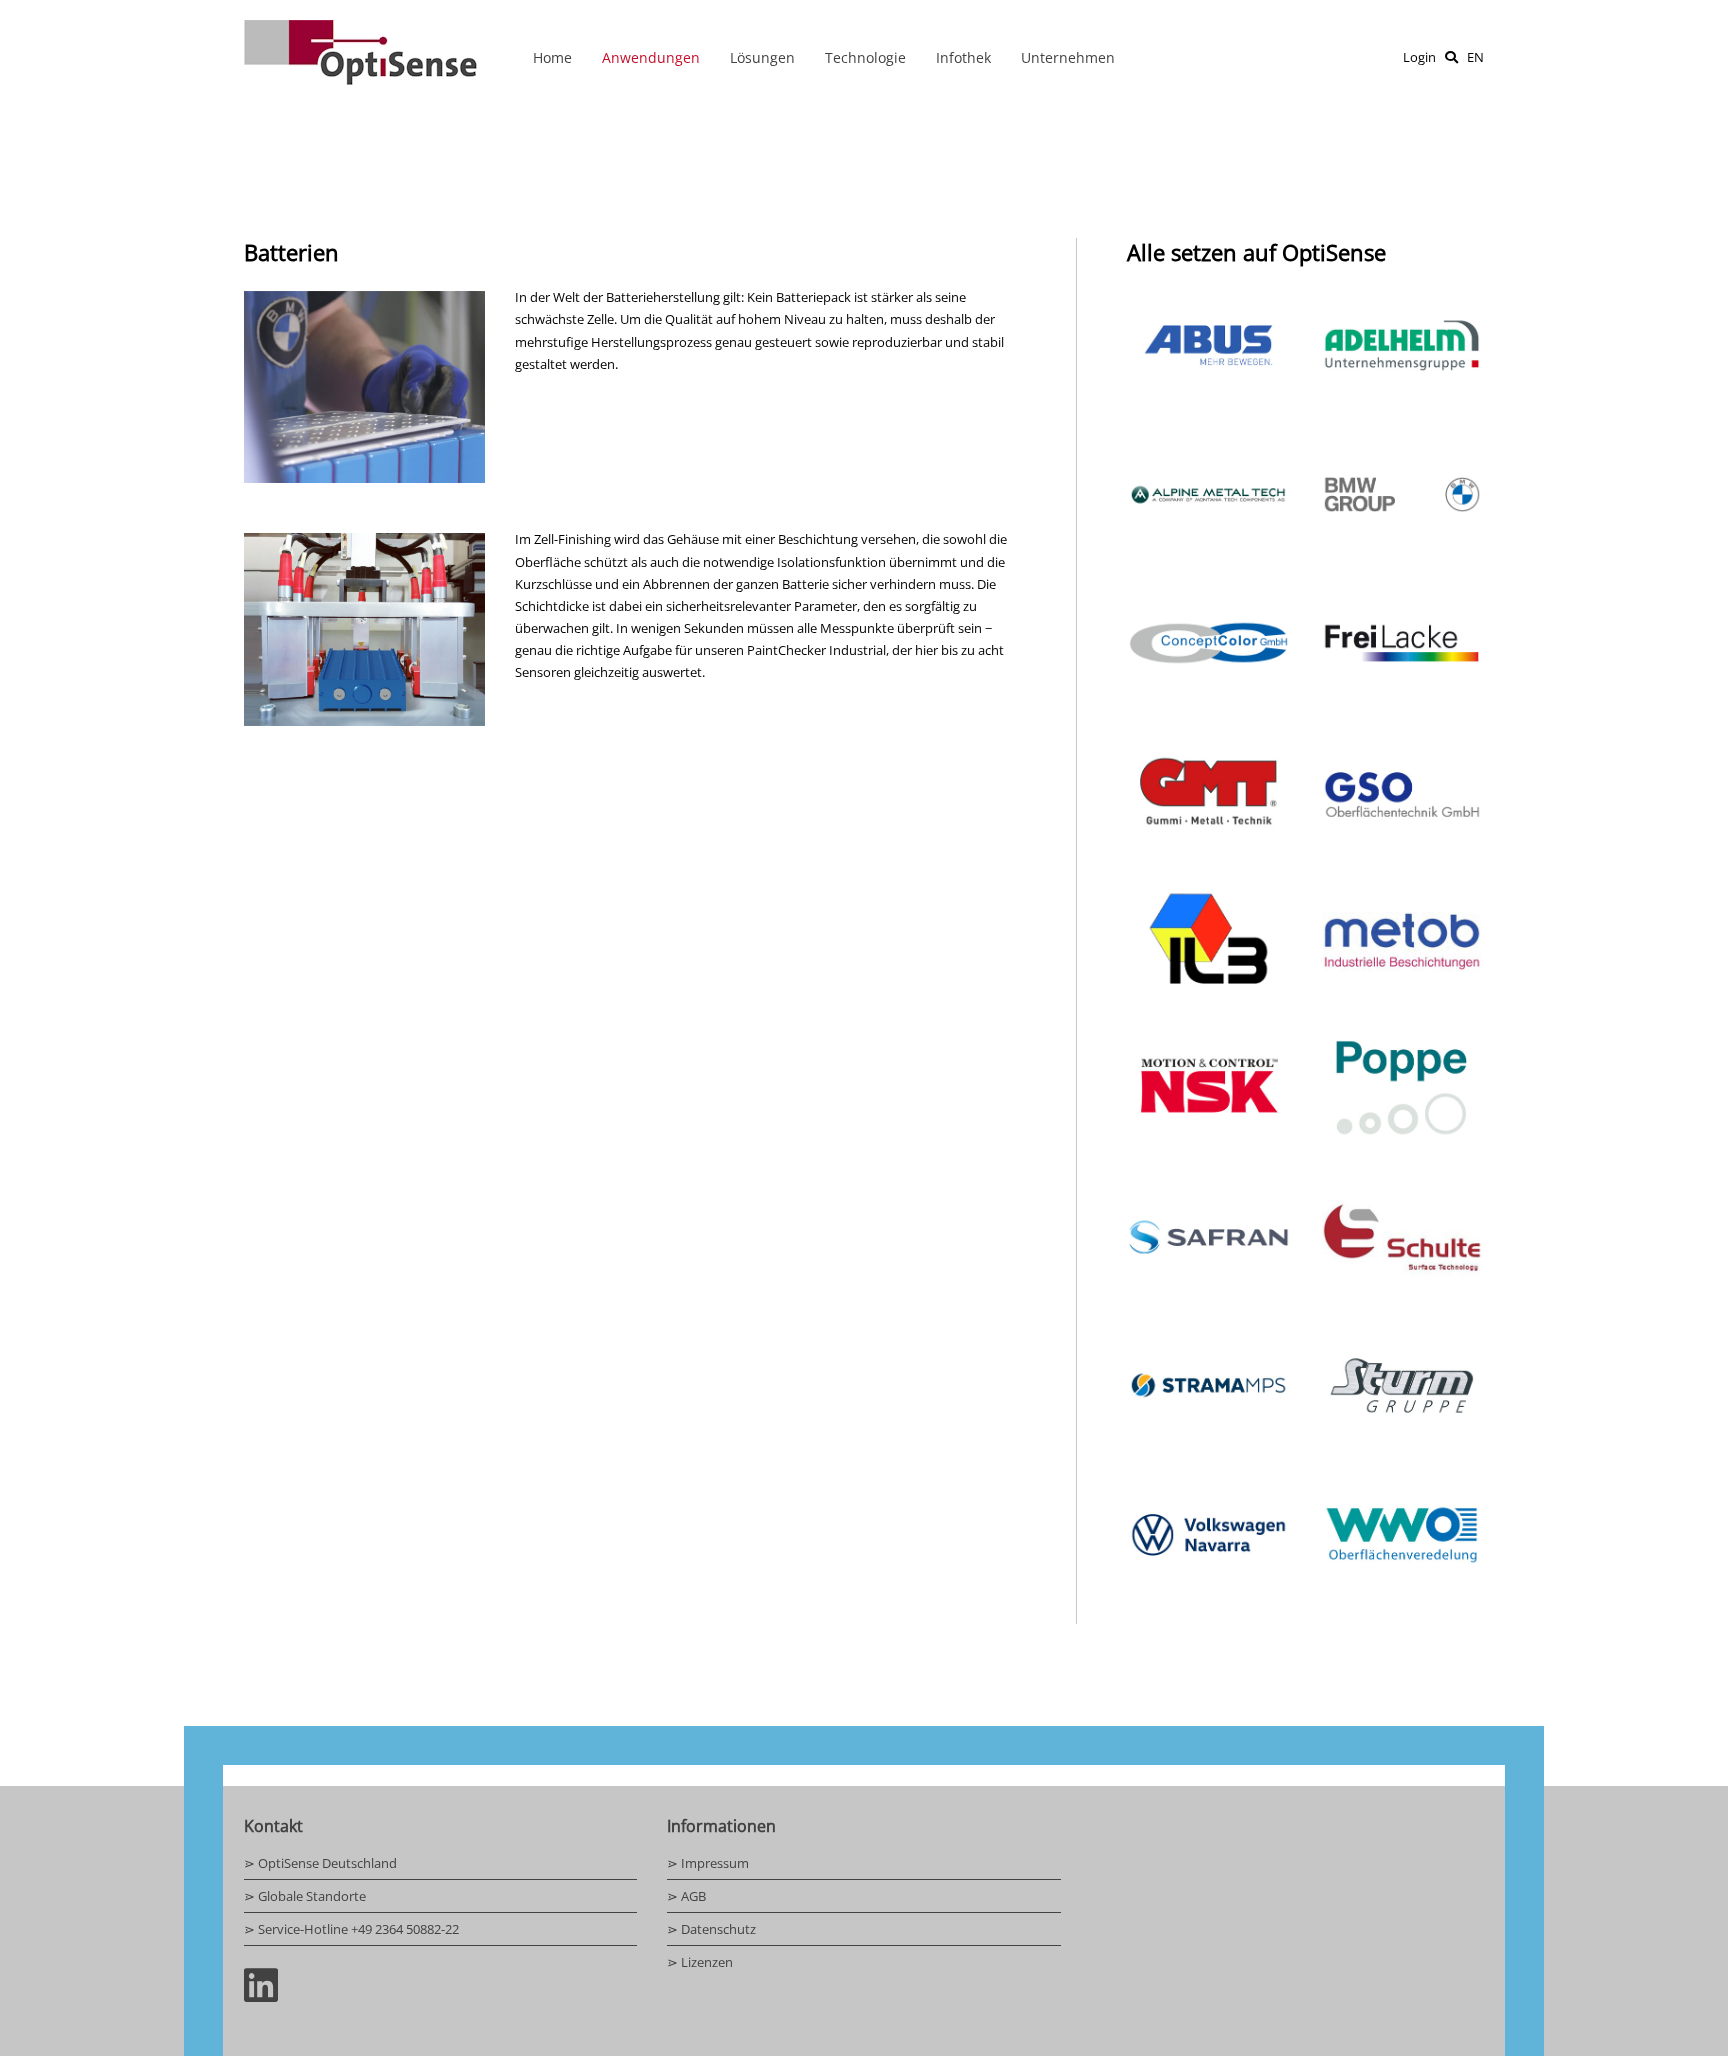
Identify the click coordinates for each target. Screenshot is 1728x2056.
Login (1419, 57)
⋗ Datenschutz (711, 1929)
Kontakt (273, 1826)
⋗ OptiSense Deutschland (320, 1863)
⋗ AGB (686, 1896)
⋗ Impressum (708, 1863)
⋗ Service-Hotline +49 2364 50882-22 (351, 1929)
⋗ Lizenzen (700, 1962)
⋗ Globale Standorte (305, 1896)
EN (1475, 57)
